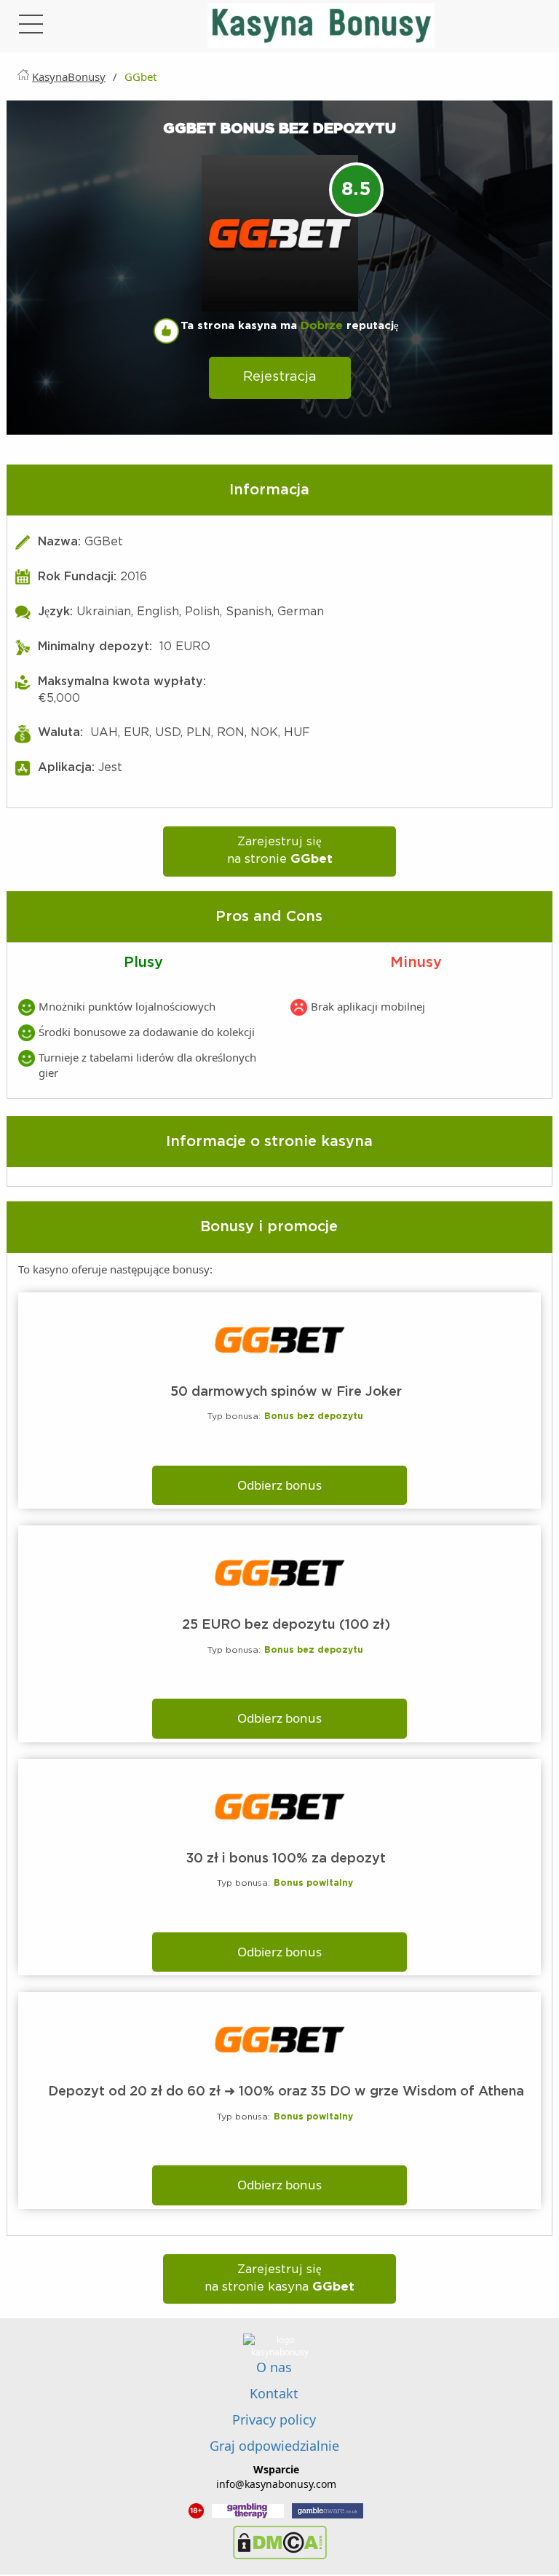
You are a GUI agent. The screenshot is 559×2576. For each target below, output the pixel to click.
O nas (274, 2367)
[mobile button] (31, 28)
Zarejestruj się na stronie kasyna (279, 2279)
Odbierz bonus (279, 1485)
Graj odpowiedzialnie (274, 2446)
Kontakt (274, 2393)
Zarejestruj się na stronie (280, 851)
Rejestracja (280, 377)
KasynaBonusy (69, 76)
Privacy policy (274, 2419)
